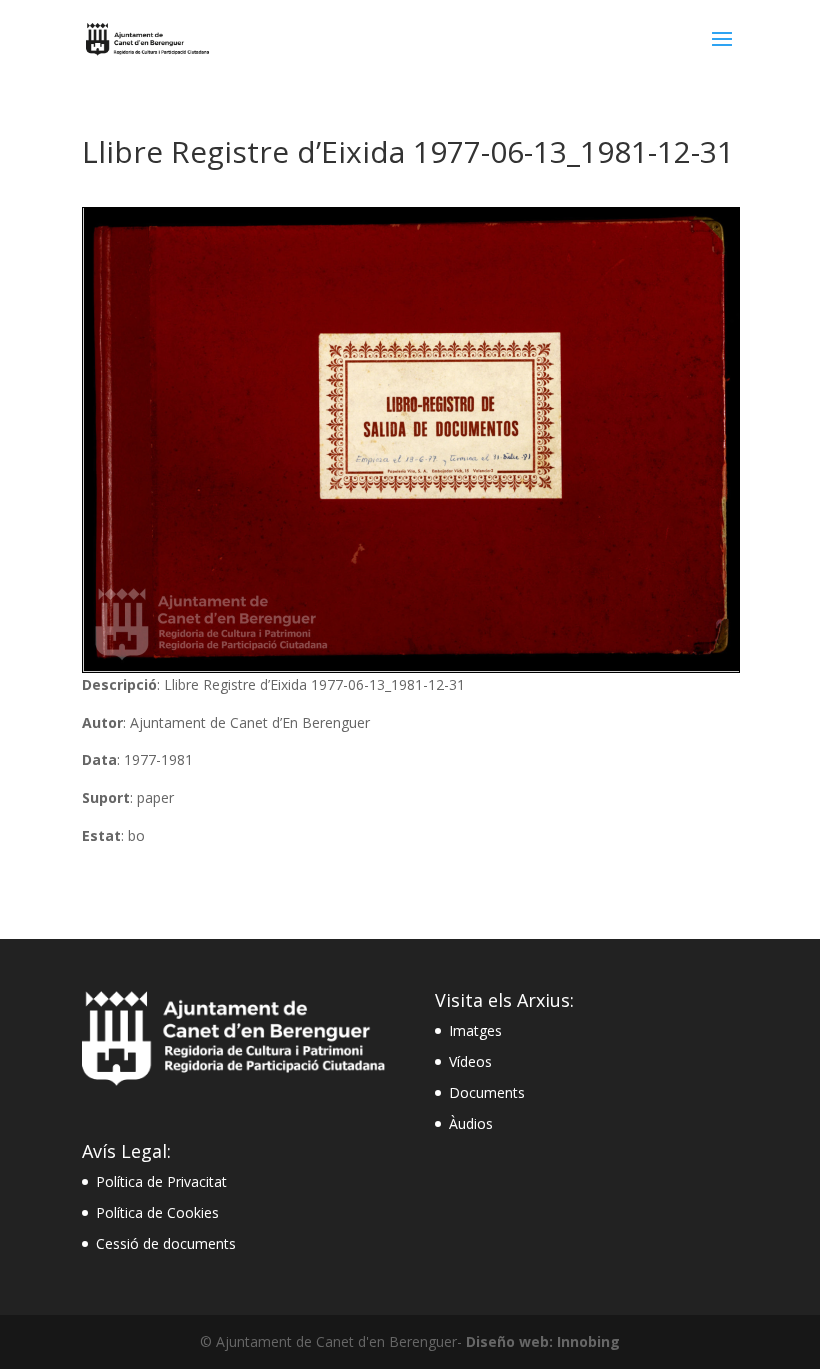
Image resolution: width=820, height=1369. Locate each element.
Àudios (471, 1123)
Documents (487, 1092)
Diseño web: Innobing (543, 1341)
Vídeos (470, 1061)
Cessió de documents (166, 1243)
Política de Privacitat (161, 1181)
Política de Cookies (157, 1212)
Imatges (475, 1030)
